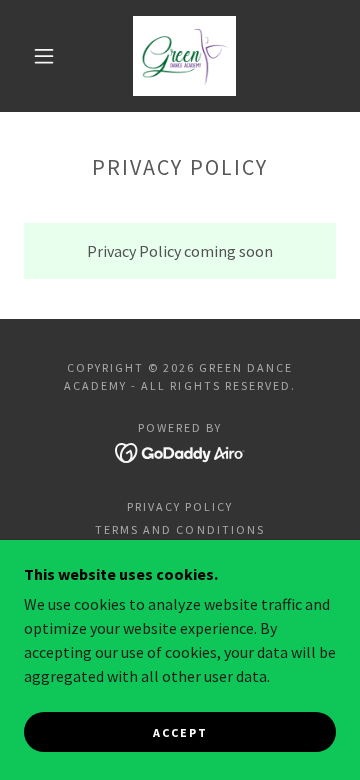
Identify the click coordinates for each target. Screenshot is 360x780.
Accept (180, 732)
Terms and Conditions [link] (179, 529)
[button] (44, 56)
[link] (185, 56)
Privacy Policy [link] (180, 506)
